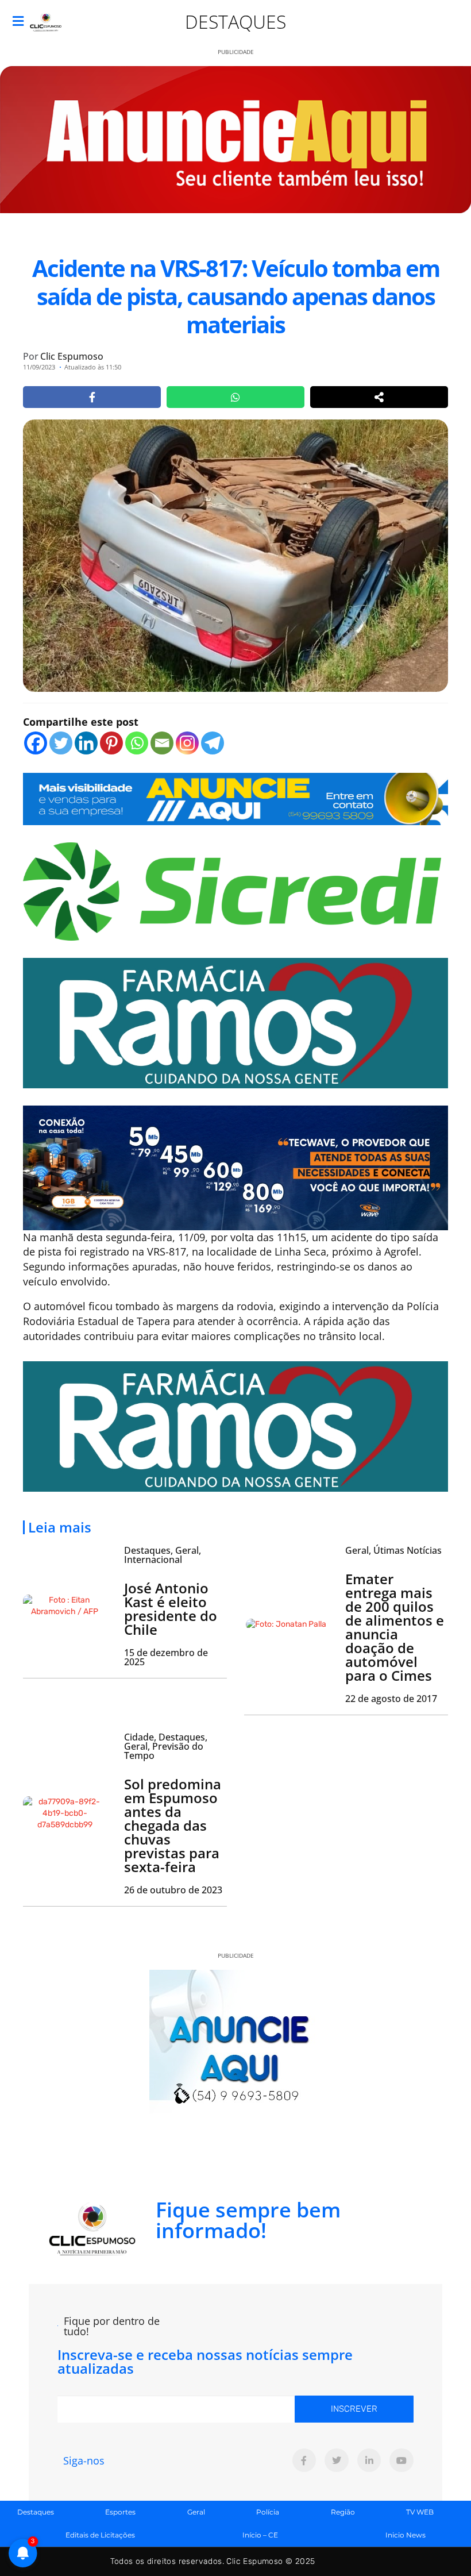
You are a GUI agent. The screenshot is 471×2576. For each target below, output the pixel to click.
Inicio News (406, 2535)
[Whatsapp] (137, 743)
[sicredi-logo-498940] (232, 890)
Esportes (120, 2512)
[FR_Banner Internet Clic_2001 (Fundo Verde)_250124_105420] (235, 1022)
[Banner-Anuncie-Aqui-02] (235, 798)
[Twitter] (61, 743)
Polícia (268, 2512)
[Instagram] (187, 743)
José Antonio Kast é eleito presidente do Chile (171, 1609)
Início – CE (260, 2535)
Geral (196, 2512)
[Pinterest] (111, 743)
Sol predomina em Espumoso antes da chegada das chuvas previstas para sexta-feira (173, 1825)
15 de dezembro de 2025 (166, 1657)
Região (343, 2512)
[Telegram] (213, 743)
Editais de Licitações (100, 2535)
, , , (166, 1746)
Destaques (235, 22)
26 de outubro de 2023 (173, 1890)
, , (163, 1555)
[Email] (162, 743)
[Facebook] (36, 743)
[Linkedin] (86, 743)
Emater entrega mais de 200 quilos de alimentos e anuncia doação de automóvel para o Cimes (395, 1627)
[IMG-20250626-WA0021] (235, 1166)
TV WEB (420, 2512)
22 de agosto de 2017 (391, 1699)
